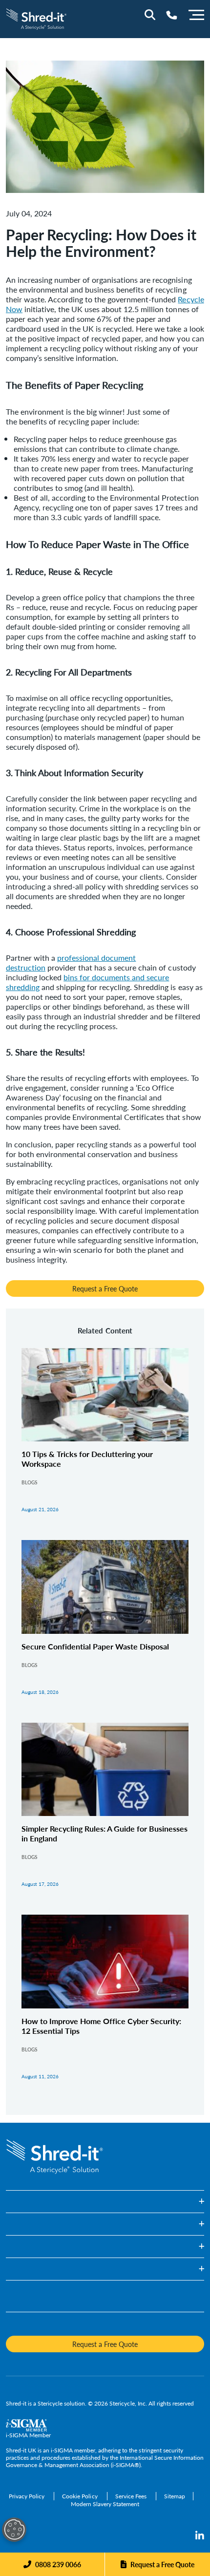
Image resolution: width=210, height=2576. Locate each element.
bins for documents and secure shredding (87, 982)
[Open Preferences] (14, 2530)
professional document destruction (71, 962)
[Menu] (196, 14)
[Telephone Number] (172, 15)
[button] (105, 2202)
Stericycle (50, 2403)
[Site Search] (150, 15)
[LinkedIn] (200, 2536)
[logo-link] (36, 18)
